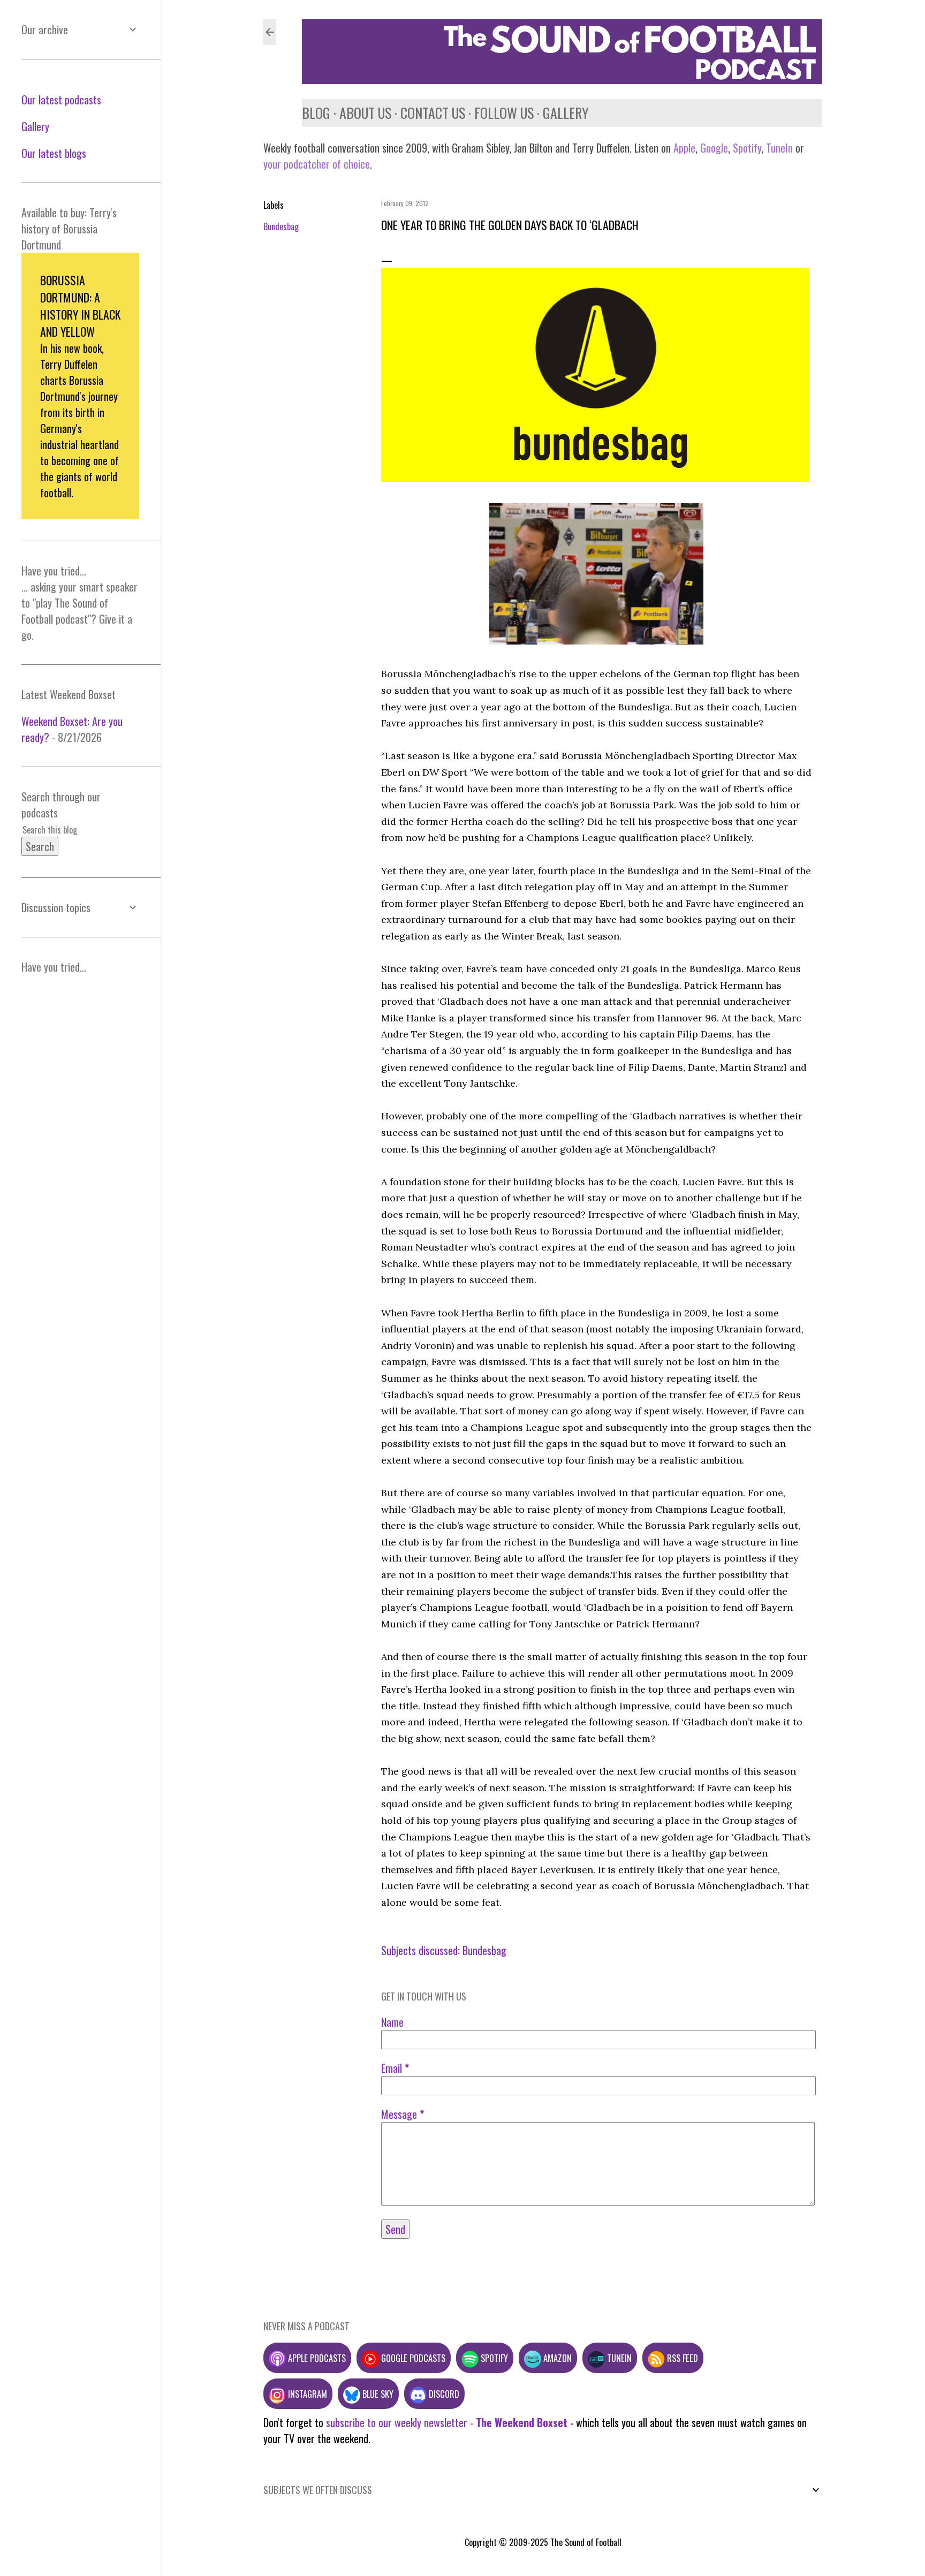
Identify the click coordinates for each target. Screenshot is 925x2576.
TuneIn (779, 148)
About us (365, 113)
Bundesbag (281, 226)
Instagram (306, 2394)
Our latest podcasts (61, 100)
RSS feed (681, 2358)
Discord (443, 2394)
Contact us (433, 113)
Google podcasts (412, 2358)
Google (713, 148)
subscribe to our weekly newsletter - (447, 2422)
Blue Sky (377, 2394)
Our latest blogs (54, 153)
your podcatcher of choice (317, 164)
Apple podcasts (316, 2358)
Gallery (566, 113)
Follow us (504, 113)
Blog (316, 113)
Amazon (556, 2358)
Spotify (747, 148)
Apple (684, 148)
